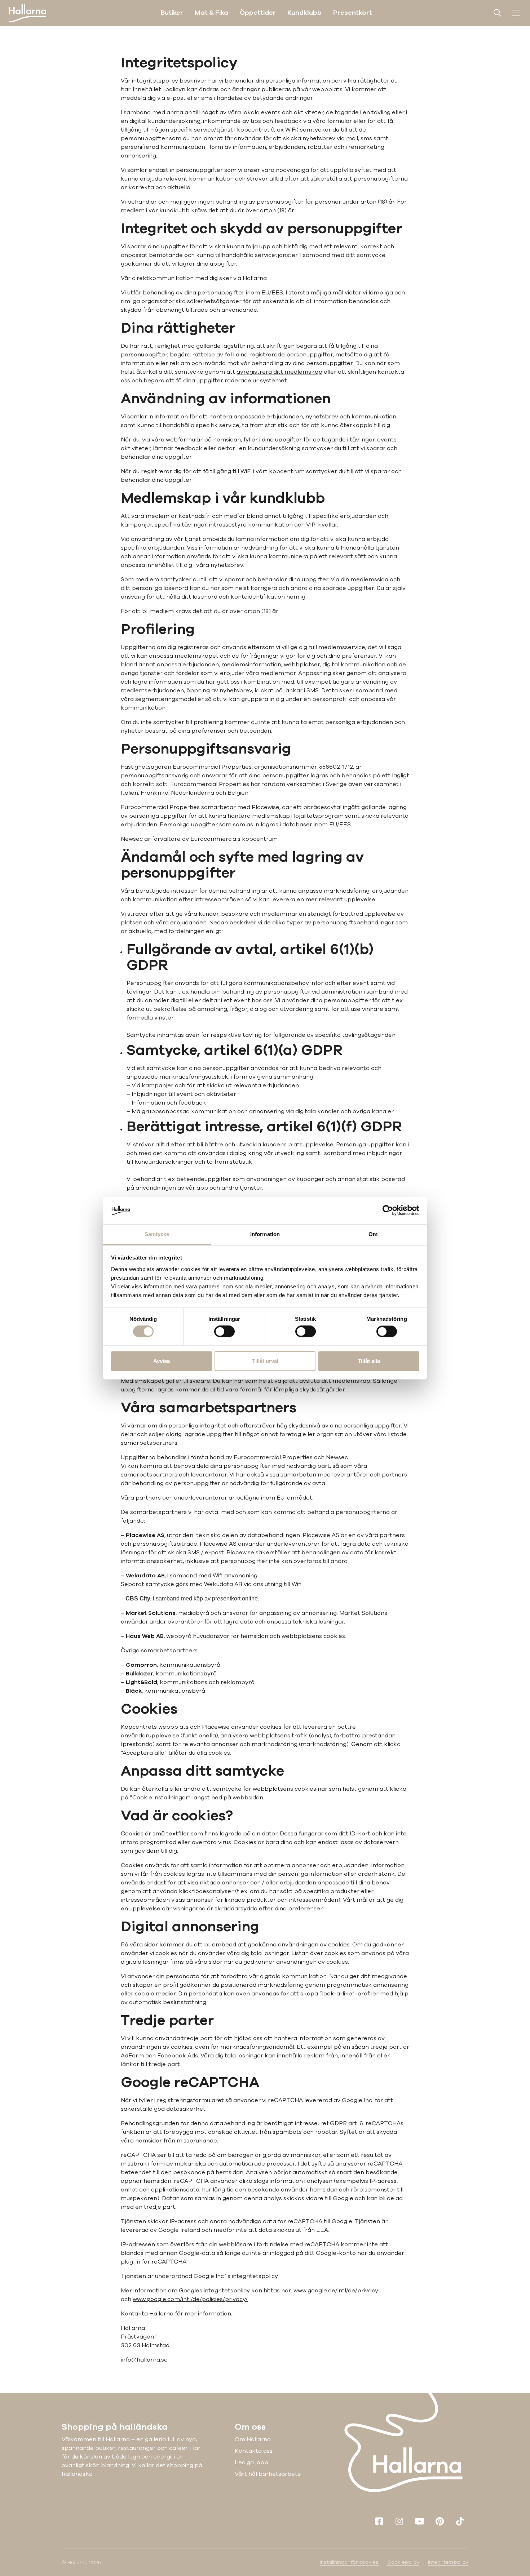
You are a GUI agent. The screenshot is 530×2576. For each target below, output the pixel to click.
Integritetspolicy (448, 2562)
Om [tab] (373, 1234)
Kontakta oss (254, 2451)
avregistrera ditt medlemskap (279, 372)
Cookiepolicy (403, 2562)
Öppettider (258, 13)
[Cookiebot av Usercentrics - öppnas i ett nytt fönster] (388, 1211)
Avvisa (162, 1361)
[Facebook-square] (379, 2521)
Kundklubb (304, 13)
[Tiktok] (460, 2521)
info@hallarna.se (144, 2360)
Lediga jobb (251, 2462)
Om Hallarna (253, 2439)
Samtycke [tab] (157, 1234)
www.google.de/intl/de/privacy (336, 2291)
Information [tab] (265, 1234)
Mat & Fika (211, 13)
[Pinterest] (440, 2521)
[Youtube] (419, 2521)
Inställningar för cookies (349, 2562)
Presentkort (353, 13)
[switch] (224, 1332)
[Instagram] (399, 2521)
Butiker (172, 13)
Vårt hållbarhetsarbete (268, 2474)
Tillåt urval (265, 1361)
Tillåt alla (369, 1361)
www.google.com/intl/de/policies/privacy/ (190, 2299)
